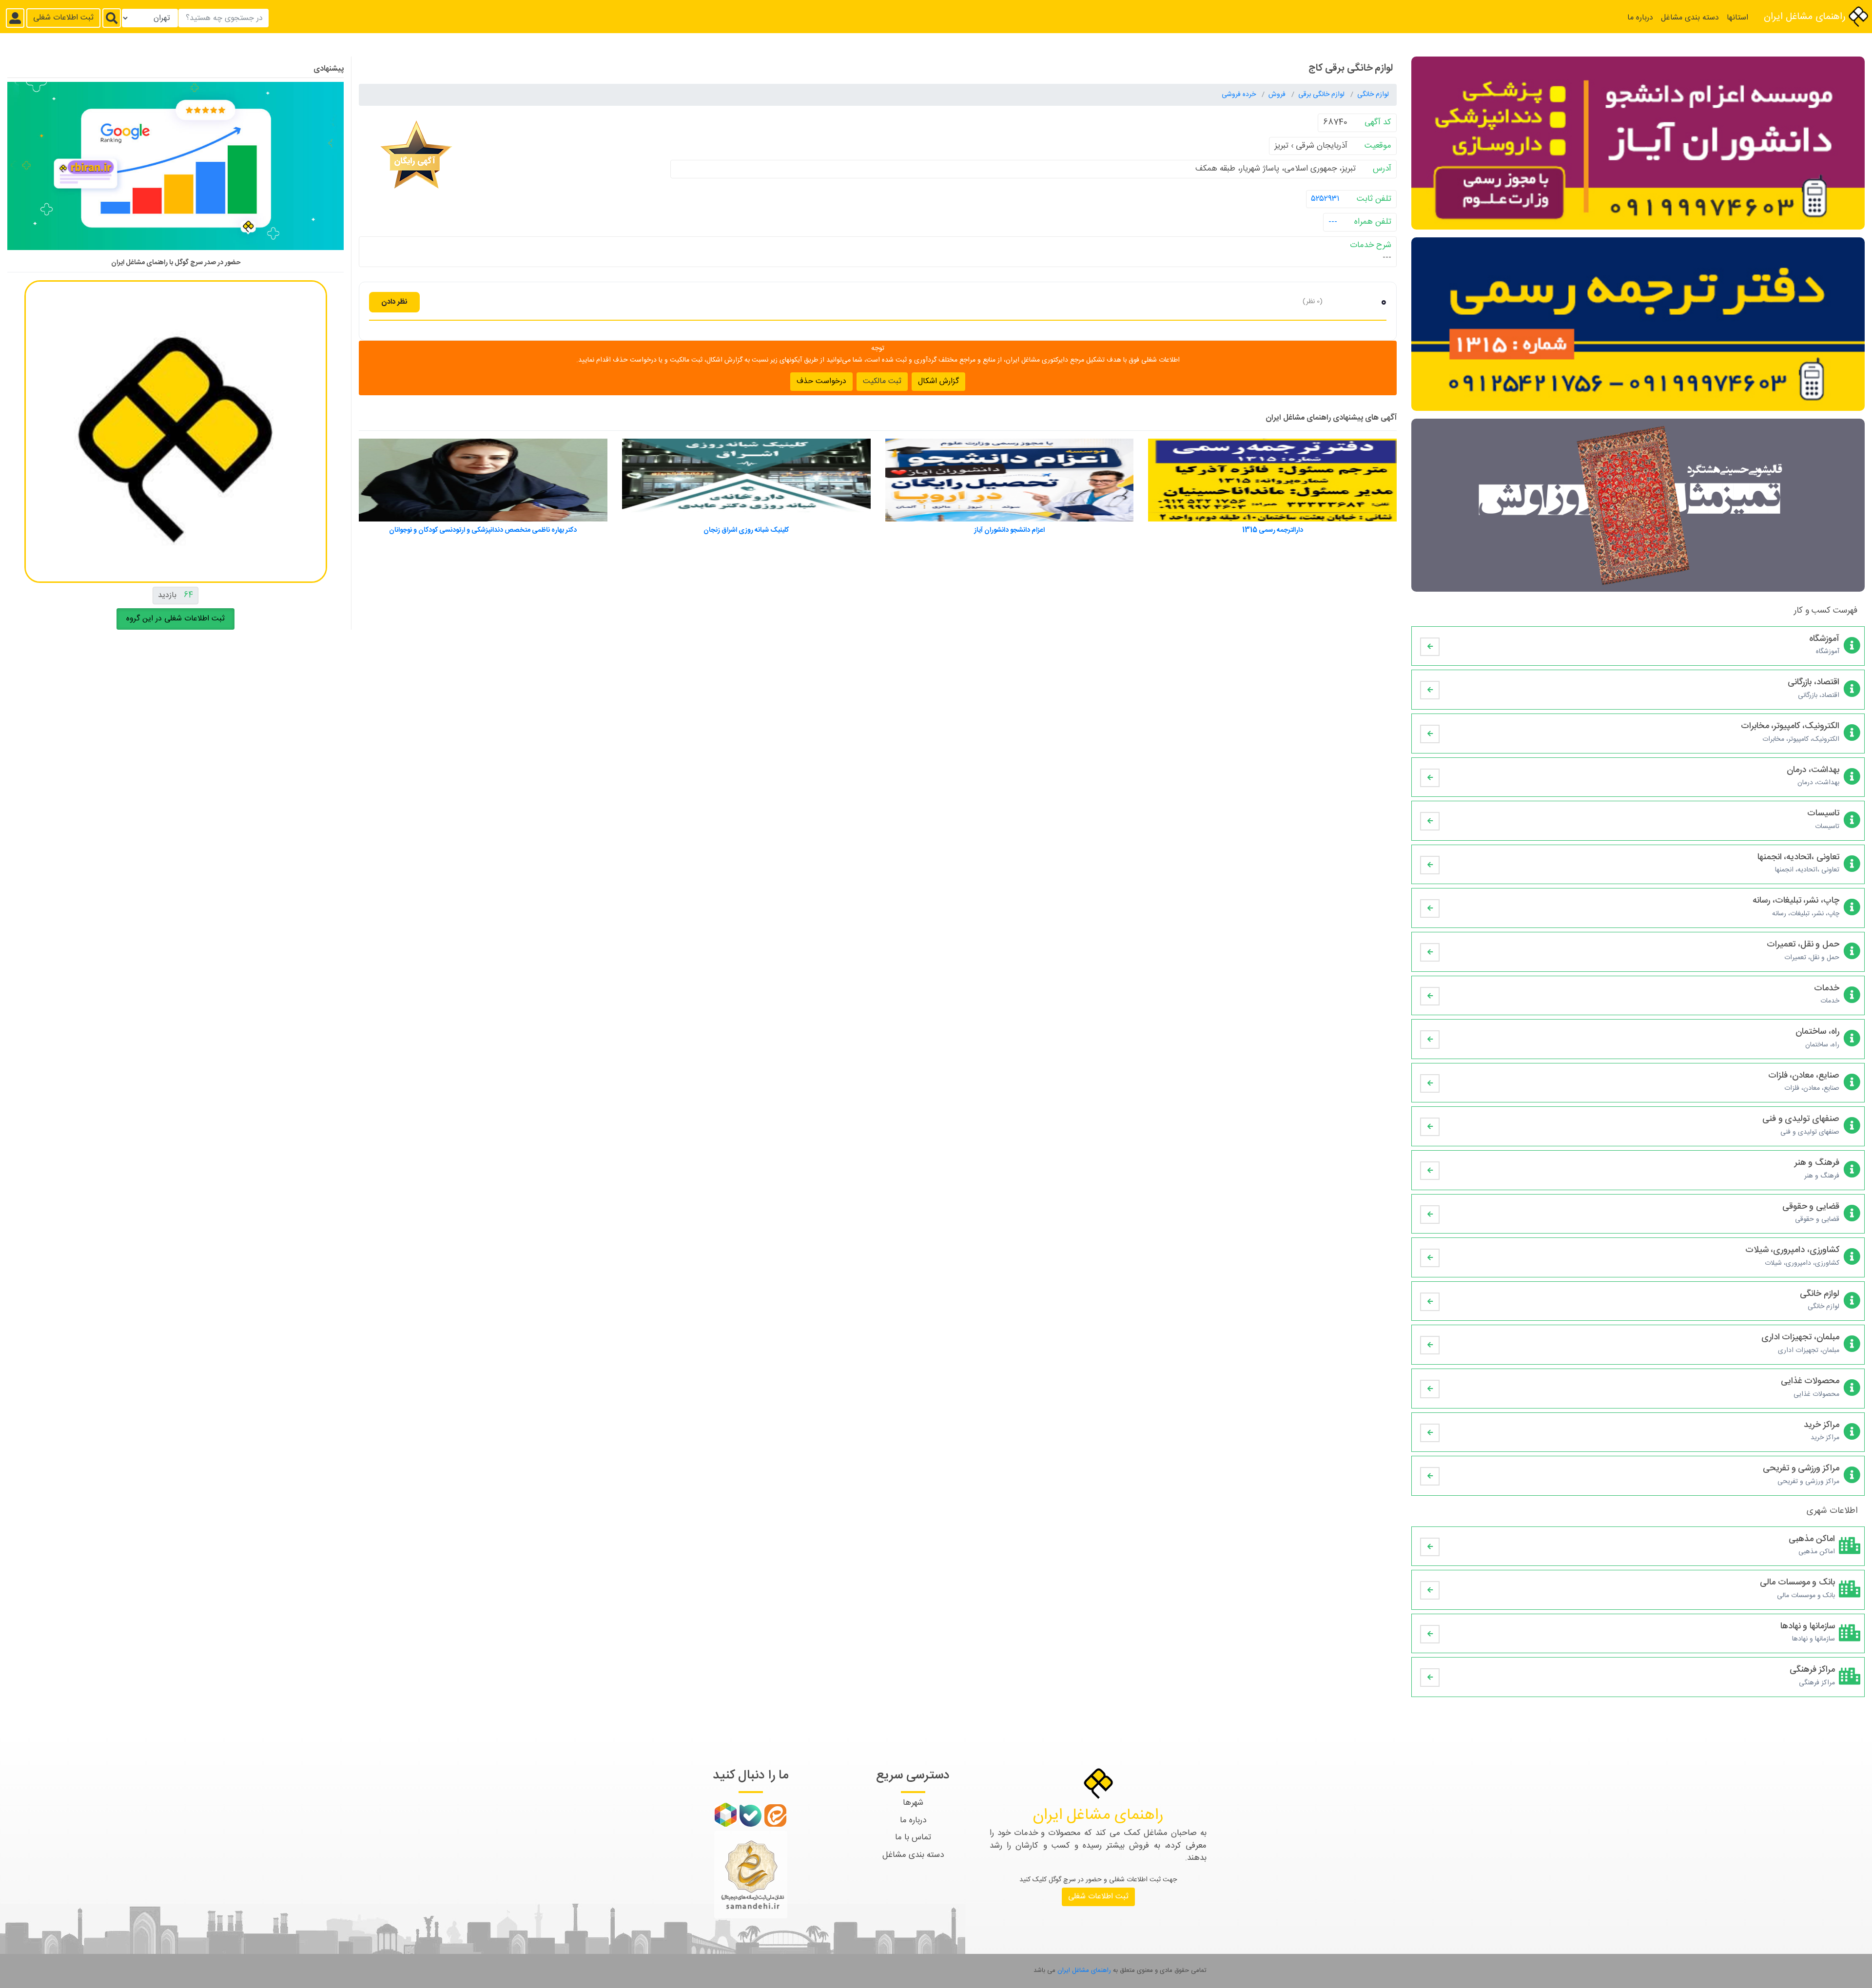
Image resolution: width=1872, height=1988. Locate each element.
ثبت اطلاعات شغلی (63, 18)
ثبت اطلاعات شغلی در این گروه (175, 619)
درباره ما (1640, 18)
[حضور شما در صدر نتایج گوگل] (175, 170)
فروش (1278, 95)
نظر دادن (394, 301)
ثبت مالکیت (882, 381)
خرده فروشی (1240, 95)
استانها (1737, 18)
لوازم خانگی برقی (1322, 95)
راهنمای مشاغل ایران (1806, 17)
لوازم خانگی (1373, 95)
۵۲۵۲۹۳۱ (1326, 198)
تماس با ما (913, 1837)
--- (1333, 222)
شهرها (913, 1803)
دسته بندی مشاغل (1690, 18)
